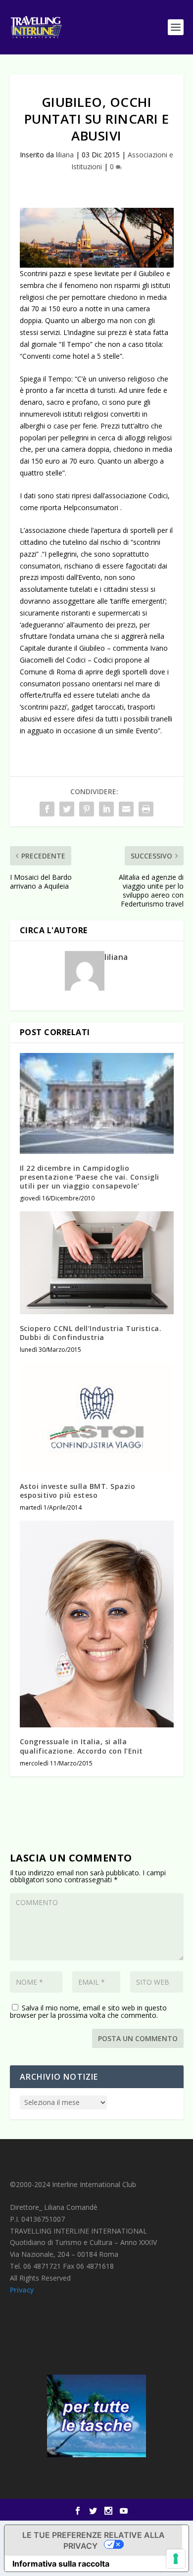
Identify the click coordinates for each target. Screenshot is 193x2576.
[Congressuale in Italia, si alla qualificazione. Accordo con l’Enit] (97, 1624)
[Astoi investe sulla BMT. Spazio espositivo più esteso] (97, 1417)
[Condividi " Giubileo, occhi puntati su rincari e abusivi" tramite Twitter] (67, 809)
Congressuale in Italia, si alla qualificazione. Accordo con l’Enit (81, 1746)
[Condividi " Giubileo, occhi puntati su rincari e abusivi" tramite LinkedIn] (106, 809)
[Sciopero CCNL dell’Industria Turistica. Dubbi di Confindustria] (97, 1263)
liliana (65, 155)
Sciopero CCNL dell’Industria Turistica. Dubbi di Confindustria (91, 1333)
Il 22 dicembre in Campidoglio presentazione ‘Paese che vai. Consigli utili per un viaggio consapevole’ (90, 1177)
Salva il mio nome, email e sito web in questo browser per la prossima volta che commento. (88, 2011)
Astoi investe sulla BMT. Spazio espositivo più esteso (78, 1491)
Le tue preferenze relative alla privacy (94, 2540)
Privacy (22, 2290)
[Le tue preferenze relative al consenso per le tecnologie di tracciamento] (176, 2559)
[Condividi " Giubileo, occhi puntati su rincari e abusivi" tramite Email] (126, 809)
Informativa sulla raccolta (61, 2564)
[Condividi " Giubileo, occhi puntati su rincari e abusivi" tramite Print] (146, 809)
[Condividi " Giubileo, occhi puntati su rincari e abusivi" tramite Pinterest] (87, 809)
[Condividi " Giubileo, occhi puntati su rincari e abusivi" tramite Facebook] (47, 809)
